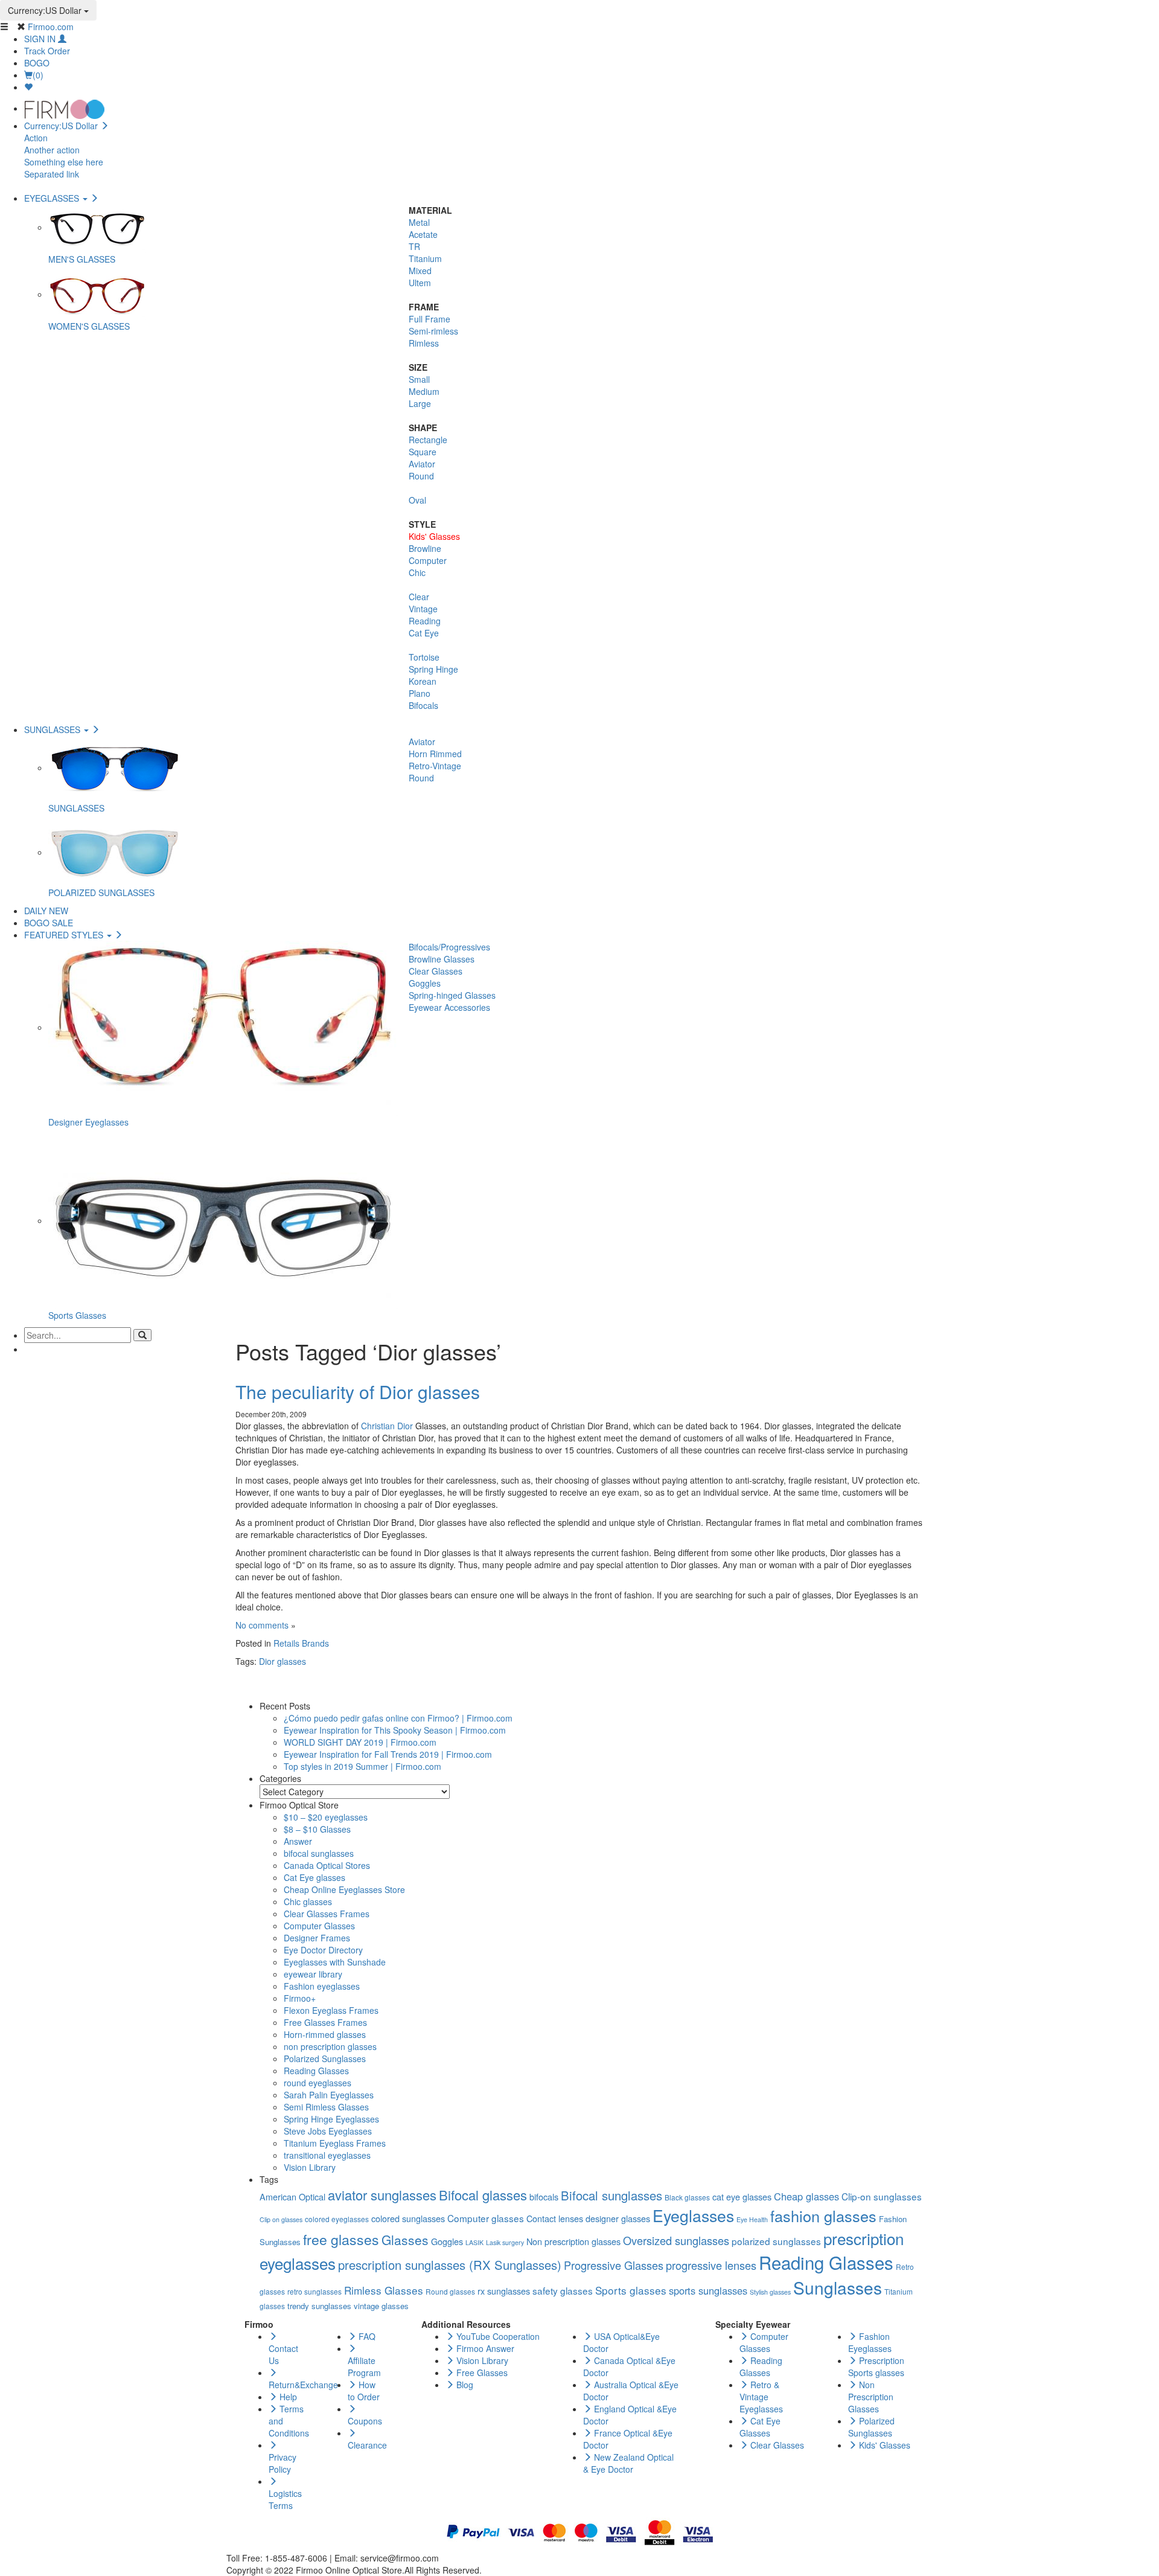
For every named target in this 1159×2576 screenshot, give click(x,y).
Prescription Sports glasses (876, 2366)
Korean (423, 681)
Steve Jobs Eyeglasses (328, 2131)
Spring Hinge (433, 669)
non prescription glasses (330, 2046)
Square (423, 452)
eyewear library (313, 1974)
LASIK (474, 2242)
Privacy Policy (283, 2463)
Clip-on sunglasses (882, 2196)
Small (419, 379)
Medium (424, 391)
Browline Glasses (442, 959)
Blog (464, 2385)
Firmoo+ (300, 1998)
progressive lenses (711, 2265)
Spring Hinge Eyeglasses (331, 2119)
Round (421, 476)
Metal (419, 222)
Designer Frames (317, 1938)
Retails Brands (301, 1643)
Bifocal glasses (483, 2195)
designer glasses (618, 2218)
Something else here (64, 162)
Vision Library (310, 2167)
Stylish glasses (770, 2292)
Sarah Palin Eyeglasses (329, 2095)
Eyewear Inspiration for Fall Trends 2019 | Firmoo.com (388, 1754)
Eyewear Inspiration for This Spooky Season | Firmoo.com (395, 1730)
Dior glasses (283, 1661)
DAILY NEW (46, 911)
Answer (298, 1841)
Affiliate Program (364, 2366)
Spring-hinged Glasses (452, 995)
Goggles (425, 983)
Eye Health (752, 2219)
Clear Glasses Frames (327, 1914)
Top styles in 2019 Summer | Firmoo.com (362, 1766)
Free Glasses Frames (325, 2022)
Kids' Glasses (434, 536)
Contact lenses (555, 2218)
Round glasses (450, 2291)
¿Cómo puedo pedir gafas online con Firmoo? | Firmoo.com (398, 1718)
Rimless (424, 343)
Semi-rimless (433, 331)
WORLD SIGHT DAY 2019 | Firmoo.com (360, 1742)
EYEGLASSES (53, 198)
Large (420, 403)
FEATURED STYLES (65, 935)
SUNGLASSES (53, 729)
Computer (428, 560)
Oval (417, 500)
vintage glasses (381, 2306)
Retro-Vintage (435, 766)
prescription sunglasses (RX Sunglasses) (450, 2265)
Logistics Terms (285, 2499)
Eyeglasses (693, 2216)
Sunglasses (838, 2287)
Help (287, 2397)
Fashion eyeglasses (322, 1986)
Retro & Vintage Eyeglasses (761, 2397)
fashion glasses (823, 2216)
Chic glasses (308, 1902)
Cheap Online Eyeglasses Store (344, 1889)
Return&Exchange (303, 2385)
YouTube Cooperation (497, 2336)
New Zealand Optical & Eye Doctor (628, 2463)
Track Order (47, 51)
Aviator (422, 464)
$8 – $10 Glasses (317, 1829)
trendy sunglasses (319, 2306)
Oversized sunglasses (676, 2240)
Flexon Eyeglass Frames (331, 2010)
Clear (419, 597)
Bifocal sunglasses (611, 2195)
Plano (420, 693)
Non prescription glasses (573, 2241)
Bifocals (423, 705)
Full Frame (429, 319)
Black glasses (687, 2197)
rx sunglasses (504, 2291)
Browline (425, 548)
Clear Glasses (436, 971)
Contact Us (283, 2354)
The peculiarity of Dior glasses (358, 1392)
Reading (425, 621)
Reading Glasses (316, 2071)
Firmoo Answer (484, 2348)
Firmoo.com (51, 27)
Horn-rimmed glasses (325, 2034)
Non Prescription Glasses (871, 2397)
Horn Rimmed (435, 754)
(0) (38, 75)
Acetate (423, 234)
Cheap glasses (806, 2196)
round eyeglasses (318, 2083)
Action (36, 138)
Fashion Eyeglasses (870, 2342)
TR (414, 246)
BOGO (37, 63)
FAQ (366, 2336)
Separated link (52, 174)
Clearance (367, 2445)
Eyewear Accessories (449, 1007)
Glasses (405, 2240)
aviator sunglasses (382, 2195)
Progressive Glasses (614, 2265)
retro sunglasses (314, 2291)
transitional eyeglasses (327, 2155)
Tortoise (424, 657)
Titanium (425, 258)
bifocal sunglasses (319, 1853)
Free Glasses (481, 2373)
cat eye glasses (742, 2196)
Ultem (420, 283)
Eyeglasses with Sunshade (335, 1962)
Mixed (420, 271)
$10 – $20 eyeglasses (326, 1817)
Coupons (365, 2421)
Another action (52, 150)
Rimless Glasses (384, 2290)
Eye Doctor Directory (323, 1950)
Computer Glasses (319, 1926)
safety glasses (563, 2290)
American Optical (292, 2196)
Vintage (423, 609)
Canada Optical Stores (327, 1865)
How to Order (364, 2391)
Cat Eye (424, 633)
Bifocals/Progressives (449, 947)
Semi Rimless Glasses (326, 2107)
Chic (417, 572)
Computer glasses (486, 2218)
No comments (262, 1625)
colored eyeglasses (337, 2219)
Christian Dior (387, 1426)
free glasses (341, 2239)
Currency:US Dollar (46, 10)
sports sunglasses (708, 2290)
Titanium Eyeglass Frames (335, 2143)
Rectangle (428, 440)
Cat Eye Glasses (760, 2427)
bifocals (544, 2196)
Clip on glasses (281, 2219)
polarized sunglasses (776, 2241)
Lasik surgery (505, 2242)
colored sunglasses (408, 2218)
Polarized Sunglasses (325, 2059)
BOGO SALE (49, 923)
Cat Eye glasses (314, 1877)
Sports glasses (631, 2290)
